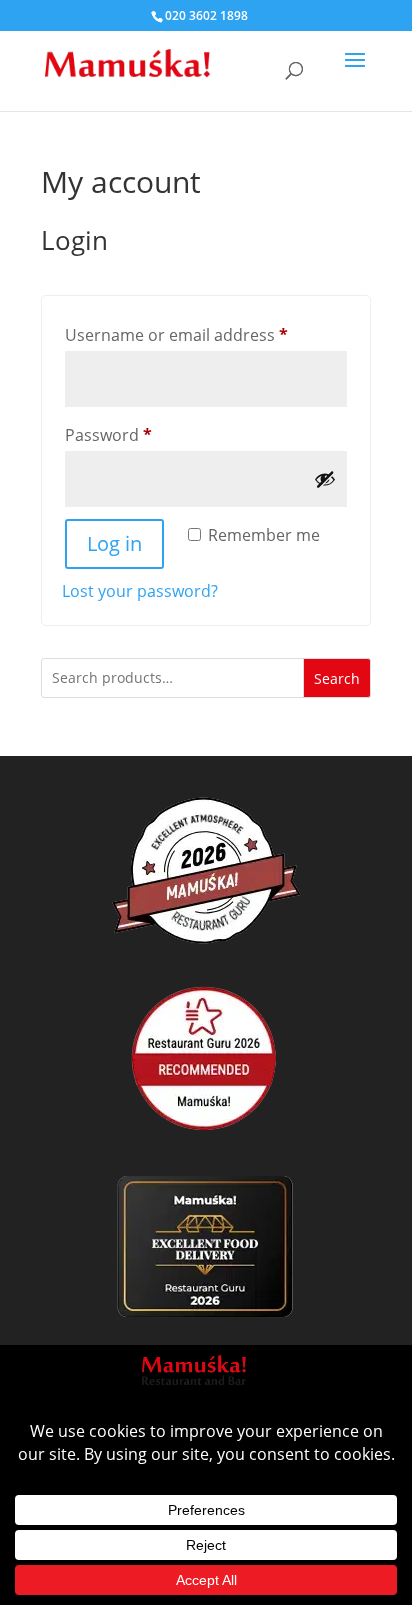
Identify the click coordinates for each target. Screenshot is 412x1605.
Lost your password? (140, 591)
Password (142, 434)
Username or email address (206, 334)
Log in (114, 543)
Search (337, 678)
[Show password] (325, 479)
